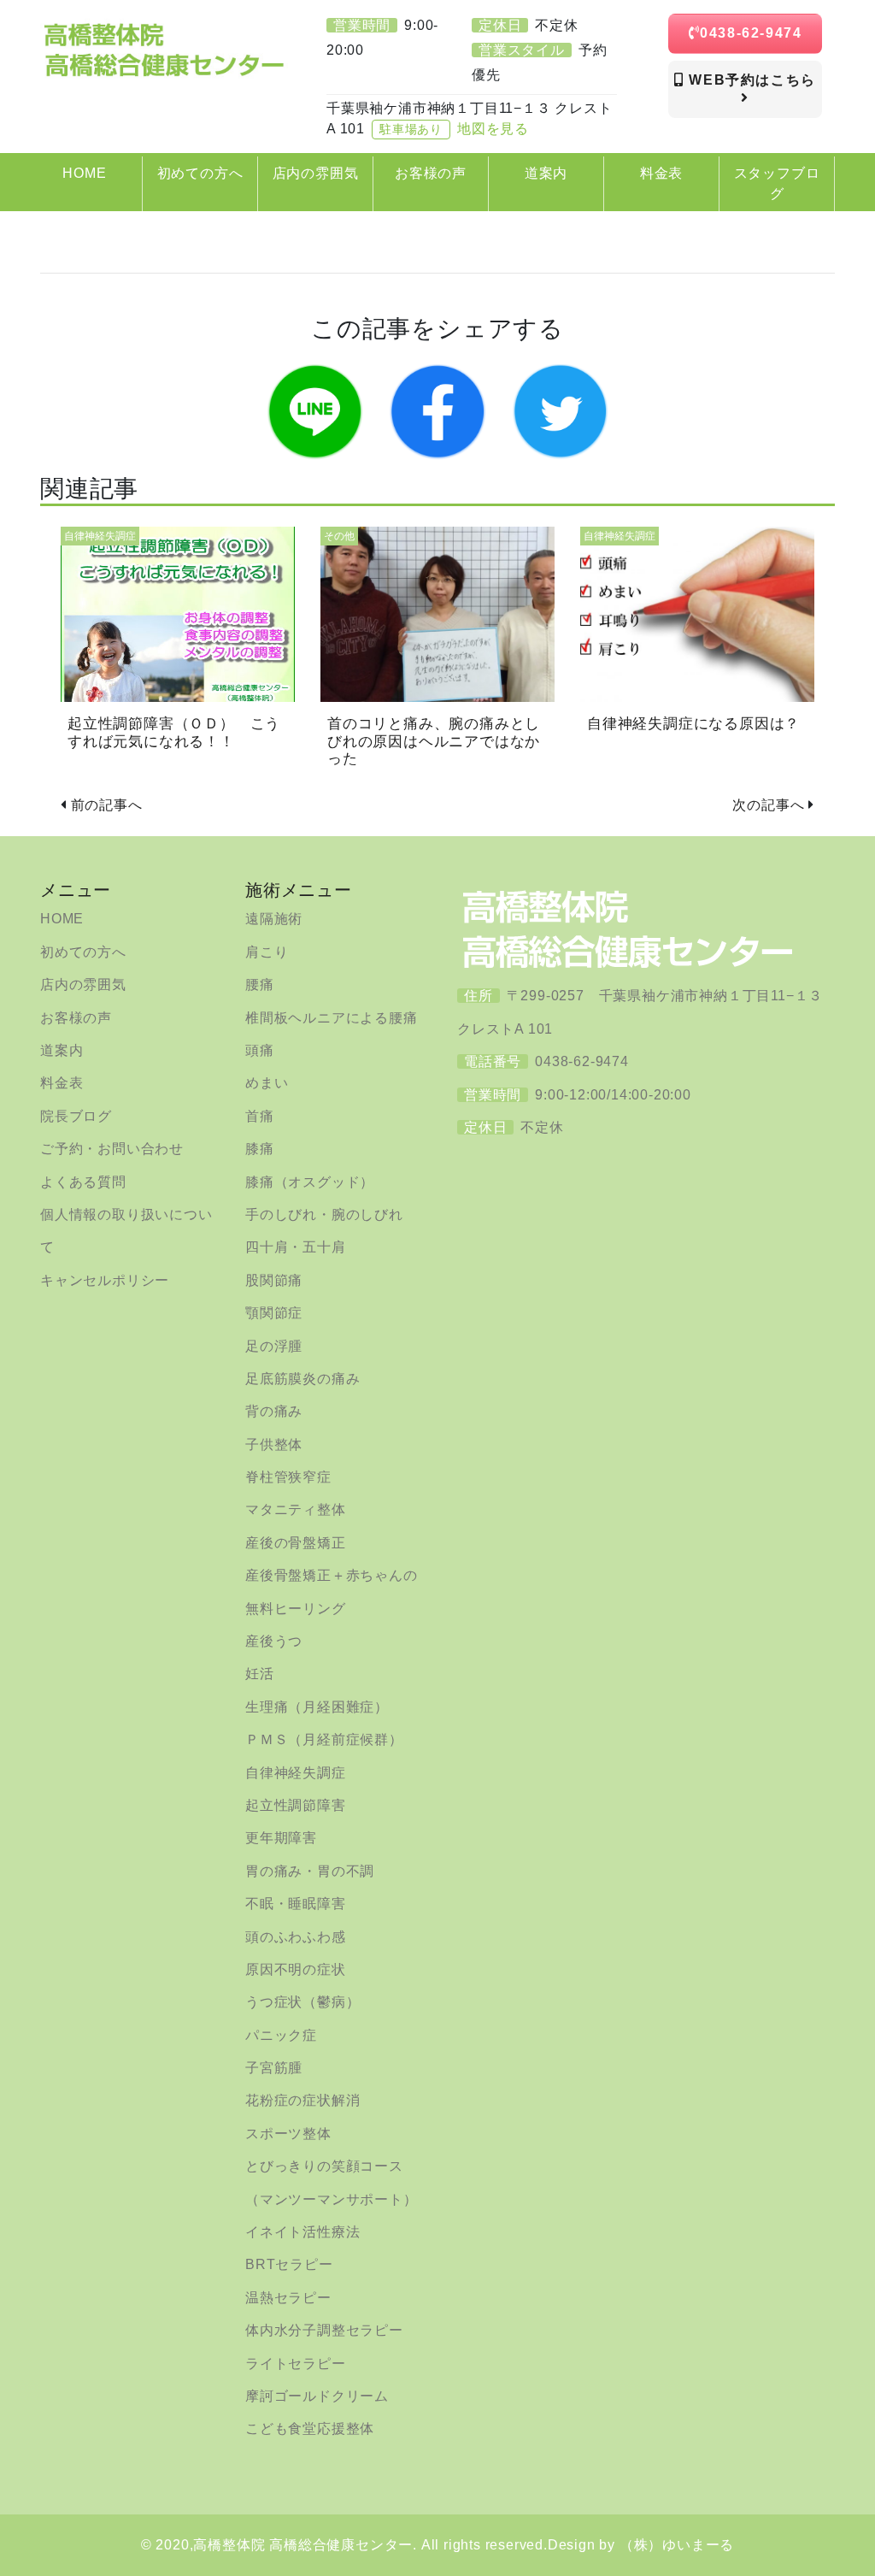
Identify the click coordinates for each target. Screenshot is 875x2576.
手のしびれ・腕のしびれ (324, 1214)
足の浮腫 (274, 1346)
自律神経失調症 (296, 1773)
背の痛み (274, 1411)
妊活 (260, 1674)
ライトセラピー (296, 2364)
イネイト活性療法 (302, 2232)
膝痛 (260, 1149)
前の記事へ (107, 805)
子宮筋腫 (274, 2068)
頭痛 (260, 1050)
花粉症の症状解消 (302, 2100)
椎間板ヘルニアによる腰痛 (332, 1018)
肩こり (267, 952)
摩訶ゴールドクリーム (317, 2396)
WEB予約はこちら (750, 80)
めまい (267, 1083)
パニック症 (281, 2035)
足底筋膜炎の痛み (302, 1379)
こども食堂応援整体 (310, 2429)
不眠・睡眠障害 (296, 1904)
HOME (62, 919)
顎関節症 (274, 1313)
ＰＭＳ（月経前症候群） (324, 1739)
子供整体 (274, 1444)
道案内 (62, 1050)
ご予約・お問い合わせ (112, 1149)
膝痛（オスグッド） (310, 1182)
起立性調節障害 (296, 1805)
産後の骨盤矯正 (296, 1543)
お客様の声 (76, 1018)
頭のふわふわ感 (296, 1937)
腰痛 (260, 984)
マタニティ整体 (296, 1509)
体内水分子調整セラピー (324, 2330)
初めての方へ (83, 952)
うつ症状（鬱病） (302, 2002)
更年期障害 (281, 1838)
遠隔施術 (274, 919)
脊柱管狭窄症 (288, 1477)
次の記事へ (768, 805)
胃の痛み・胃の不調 (310, 1871)
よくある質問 (83, 1182)
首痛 (260, 1116)
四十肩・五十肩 (296, 1247)
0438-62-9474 (751, 33)
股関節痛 (274, 1280)
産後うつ (274, 1641)
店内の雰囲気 (83, 984)
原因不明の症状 (296, 1969)
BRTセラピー (289, 2264)
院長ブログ (76, 1116)
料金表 (62, 1083)
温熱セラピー (288, 2298)
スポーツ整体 (288, 2134)
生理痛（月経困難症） (317, 1707)
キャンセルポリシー (105, 1280)
